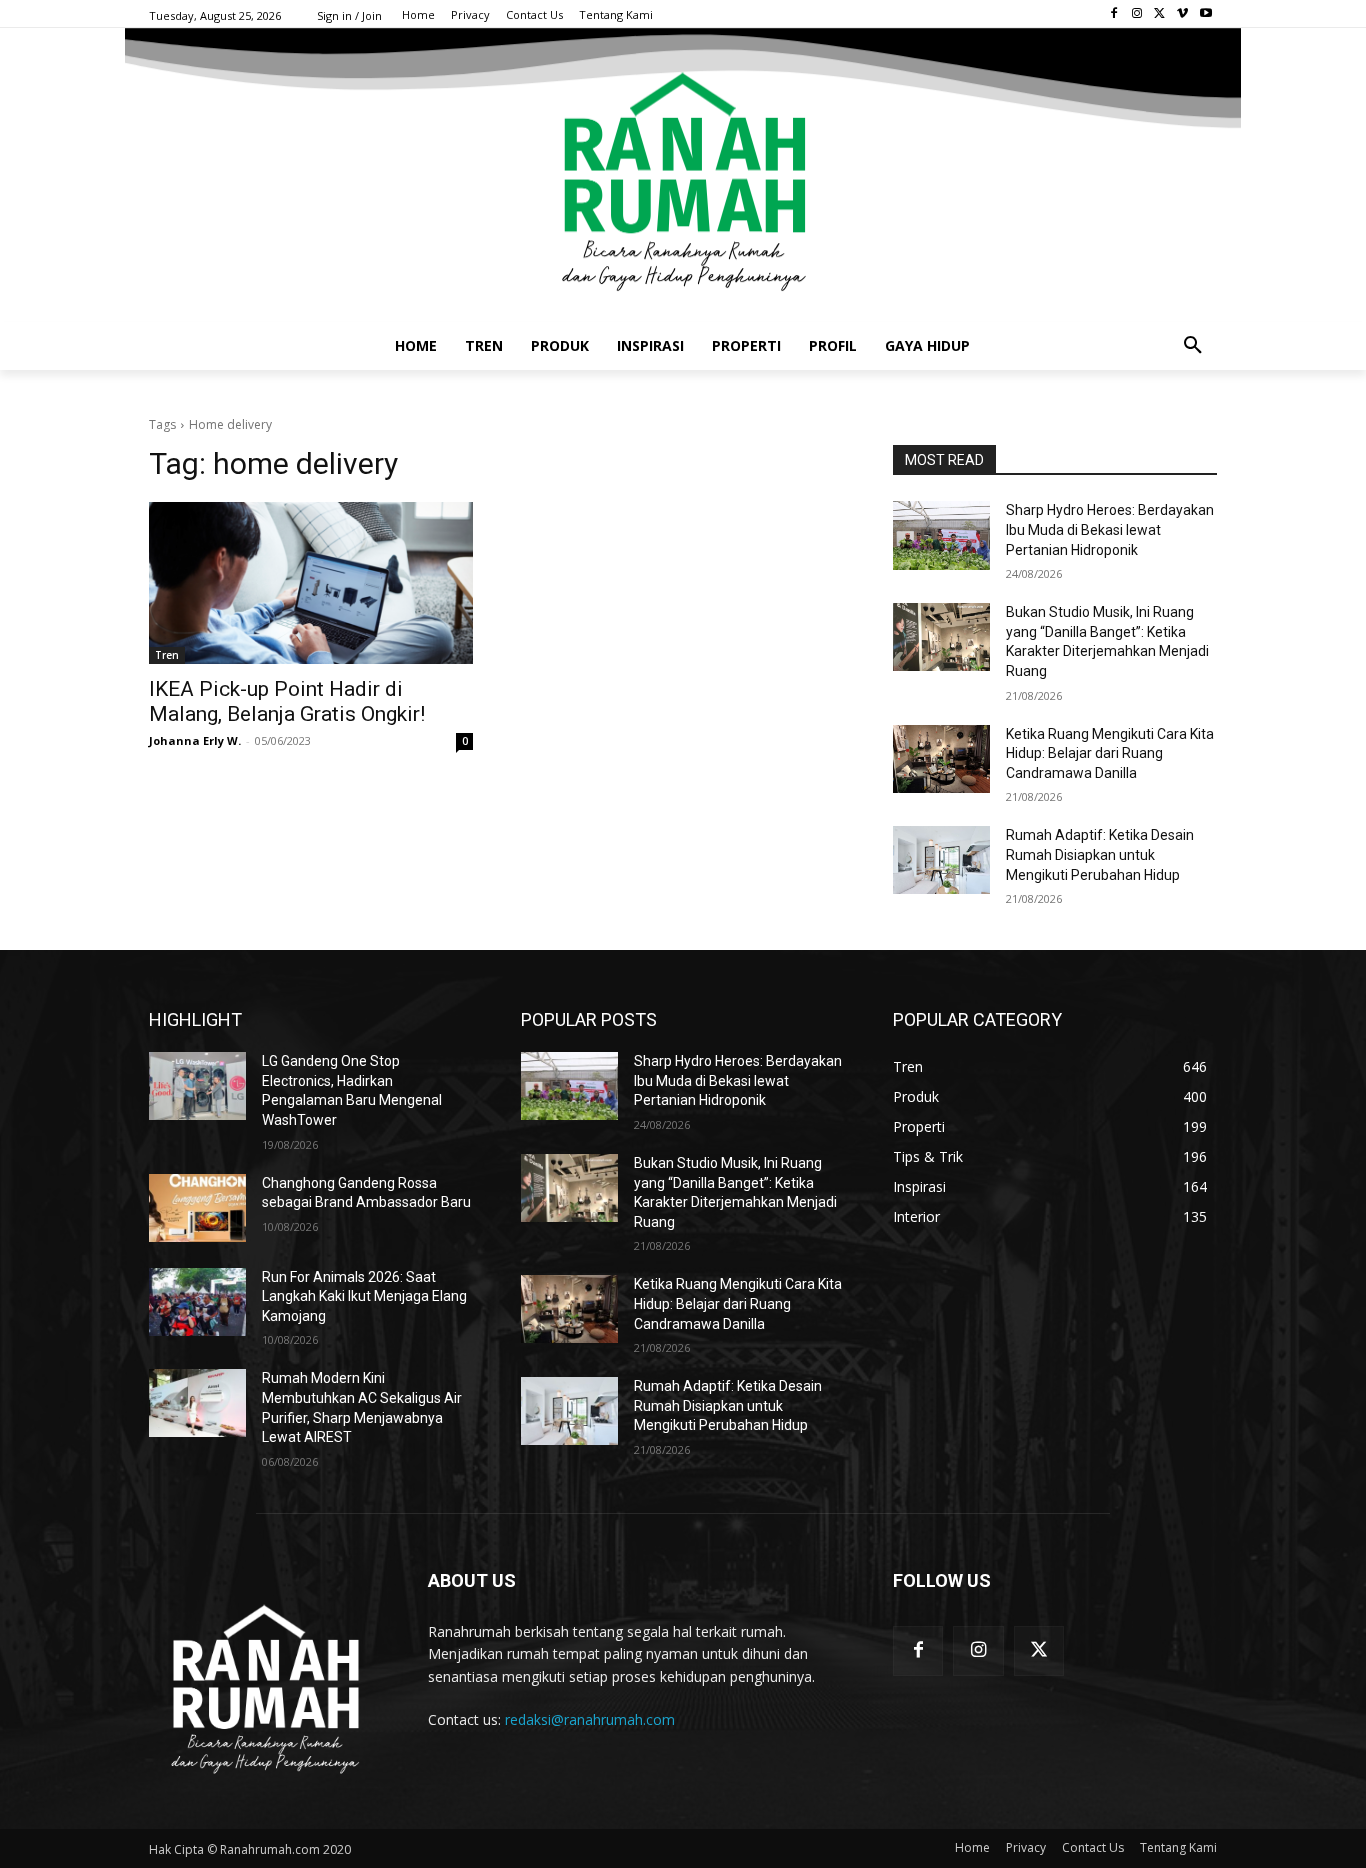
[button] (1193, 346)
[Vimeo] (1182, 14)
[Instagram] (1137, 14)
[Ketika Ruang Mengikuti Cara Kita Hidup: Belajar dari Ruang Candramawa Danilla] (941, 759)
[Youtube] (1205, 14)
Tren (167, 655)
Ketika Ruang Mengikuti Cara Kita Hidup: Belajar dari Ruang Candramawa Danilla (1110, 753)
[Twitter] (1160, 14)
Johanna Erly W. (195, 740)
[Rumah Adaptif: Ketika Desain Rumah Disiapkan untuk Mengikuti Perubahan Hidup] (941, 860)
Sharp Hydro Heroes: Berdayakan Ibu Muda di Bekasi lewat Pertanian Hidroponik (1110, 529)
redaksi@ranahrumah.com (590, 1719)
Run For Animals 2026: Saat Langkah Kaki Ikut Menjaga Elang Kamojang (364, 1296)
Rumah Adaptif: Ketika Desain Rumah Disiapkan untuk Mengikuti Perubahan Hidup (1100, 854)
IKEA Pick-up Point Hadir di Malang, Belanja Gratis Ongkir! (287, 701)
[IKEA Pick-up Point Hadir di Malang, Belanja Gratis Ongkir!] (311, 583)
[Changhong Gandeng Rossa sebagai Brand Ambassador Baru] (197, 1208)
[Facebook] (1114, 14)
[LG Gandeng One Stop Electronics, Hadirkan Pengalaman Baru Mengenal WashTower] (197, 1086)
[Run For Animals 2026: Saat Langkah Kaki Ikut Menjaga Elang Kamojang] (197, 1302)
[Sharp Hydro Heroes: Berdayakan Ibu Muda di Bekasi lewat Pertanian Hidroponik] (941, 535)
